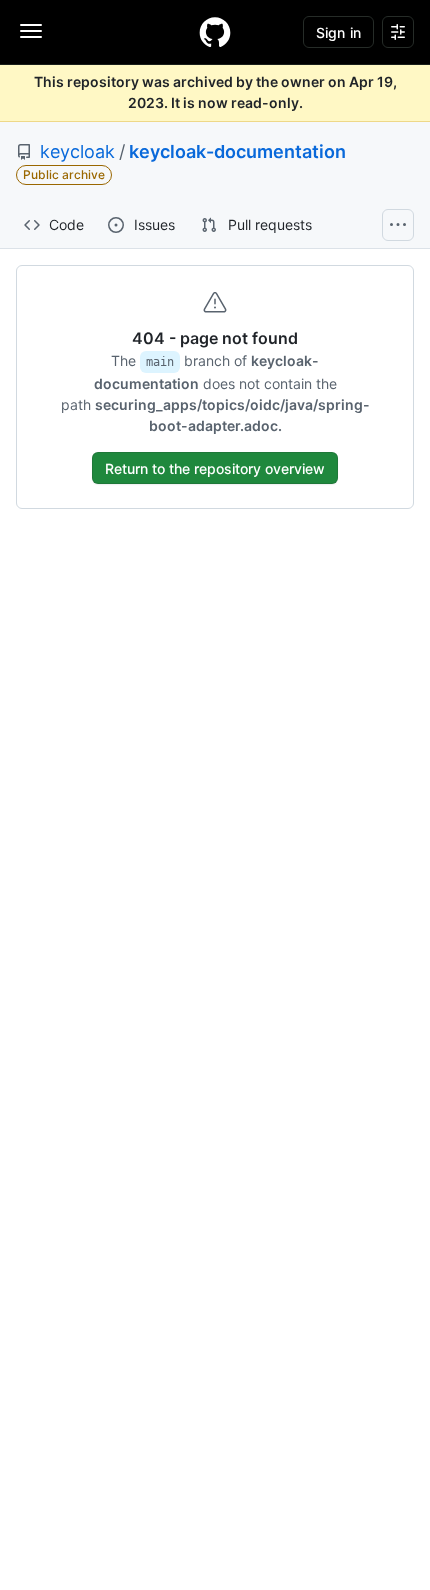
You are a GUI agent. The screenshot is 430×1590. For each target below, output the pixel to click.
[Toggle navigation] (31, 31)
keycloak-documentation (237, 151)
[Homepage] (215, 32)
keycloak (77, 151)
